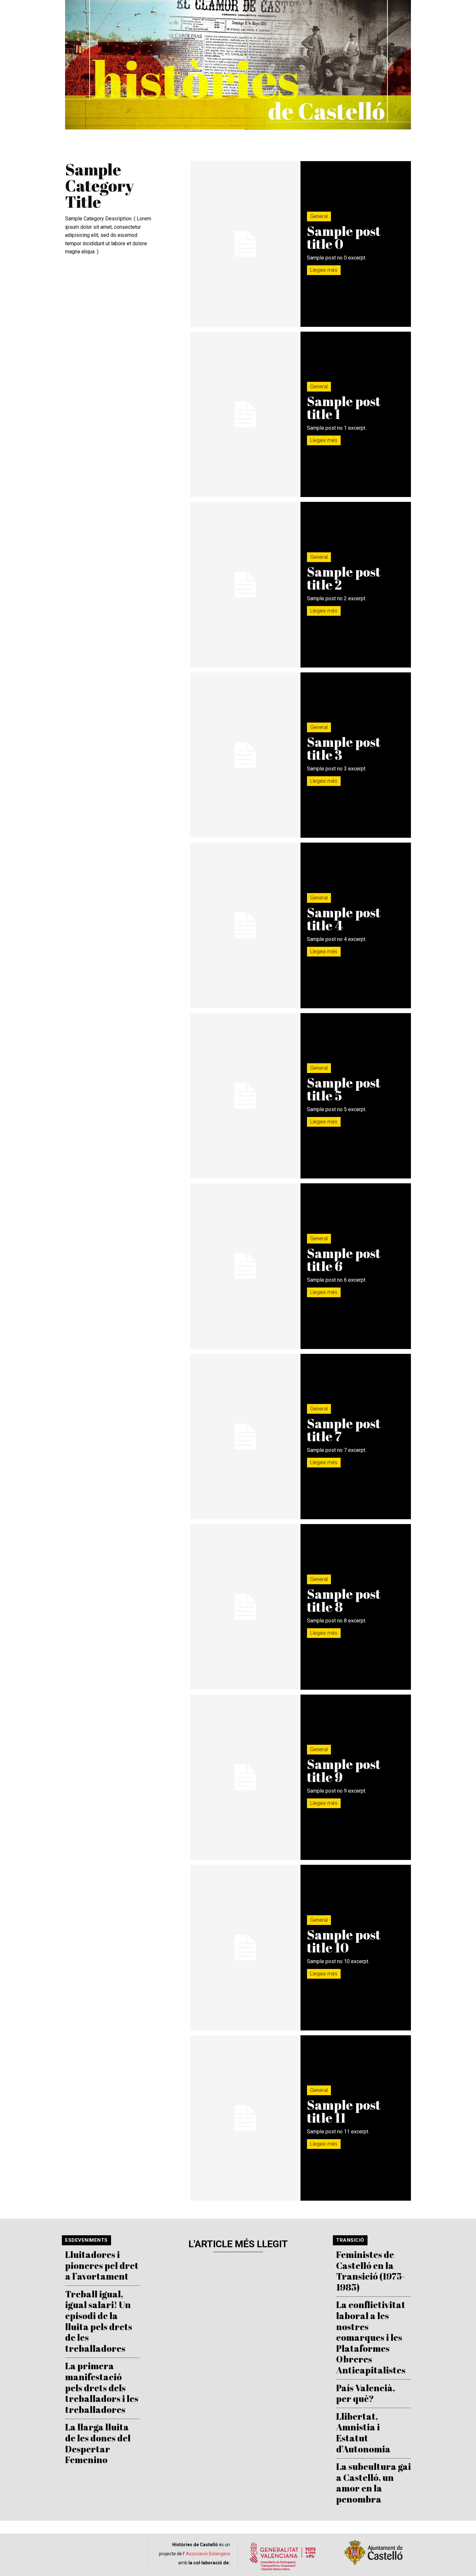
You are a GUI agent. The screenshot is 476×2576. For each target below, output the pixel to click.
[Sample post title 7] (245, 1437)
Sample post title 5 (344, 1089)
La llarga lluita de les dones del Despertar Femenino (98, 2443)
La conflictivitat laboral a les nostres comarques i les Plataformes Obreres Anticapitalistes (371, 2337)
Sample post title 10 (344, 1941)
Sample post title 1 (344, 408)
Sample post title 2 (344, 578)
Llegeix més (324, 270)
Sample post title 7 (344, 1430)
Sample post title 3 (344, 748)
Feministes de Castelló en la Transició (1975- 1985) (371, 2271)
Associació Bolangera (208, 2554)
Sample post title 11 (344, 2111)
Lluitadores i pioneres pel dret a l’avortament (102, 2265)
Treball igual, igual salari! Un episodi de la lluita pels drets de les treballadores (99, 2321)
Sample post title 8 (344, 1600)
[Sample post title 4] (245, 925)
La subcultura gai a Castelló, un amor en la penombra (374, 2483)
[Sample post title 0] (245, 244)
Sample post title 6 (344, 1260)
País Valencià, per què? (366, 2393)
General (319, 216)
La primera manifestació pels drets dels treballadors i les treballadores (102, 2387)
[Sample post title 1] (245, 415)
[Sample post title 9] (245, 1777)
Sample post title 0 (344, 238)
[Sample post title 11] (245, 2118)
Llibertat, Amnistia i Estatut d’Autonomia (363, 2432)
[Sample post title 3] (245, 755)
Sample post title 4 (344, 919)
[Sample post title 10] (245, 1948)
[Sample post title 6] (245, 1266)
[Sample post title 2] (245, 585)
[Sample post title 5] (245, 1096)
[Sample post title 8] (245, 1607)
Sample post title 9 (344, 1771)
